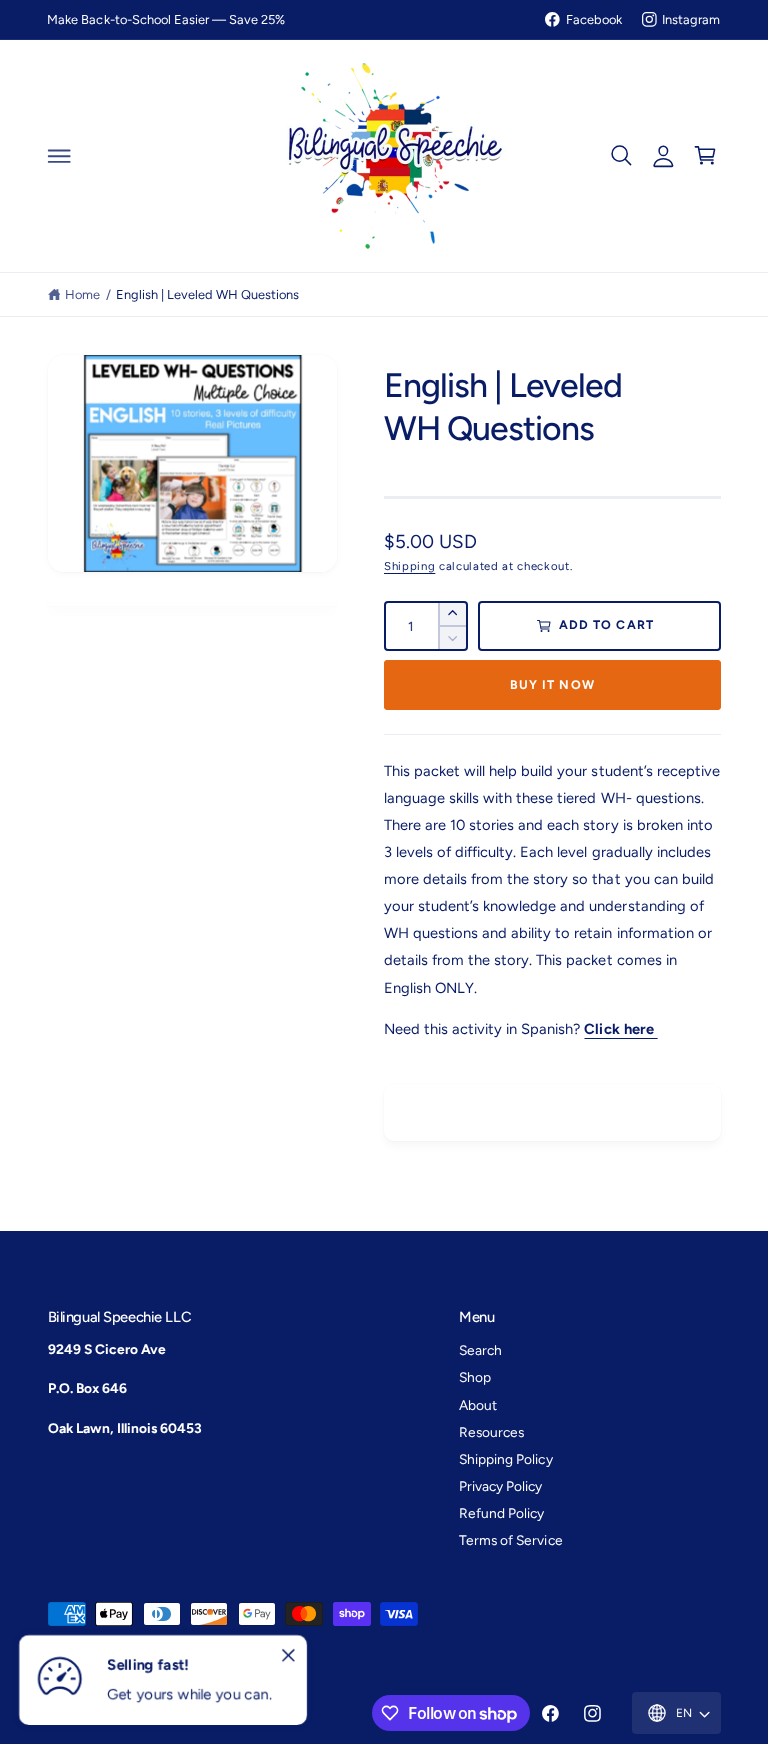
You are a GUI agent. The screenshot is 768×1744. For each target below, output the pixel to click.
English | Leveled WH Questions (207, 294)
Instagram (691, 19)
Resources (491, 1432)
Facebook (594, 19)
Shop (475, 1377)
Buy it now (552, 684)
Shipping (409, 566)
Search (480, 1350)
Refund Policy (501, 1513)
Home (82, 294)
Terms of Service (510, 1540)
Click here (620, 1029)
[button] (59, 156)
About (478, 1405)
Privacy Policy (500, 1486)
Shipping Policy (505, 1459)
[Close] (288, 1656)
